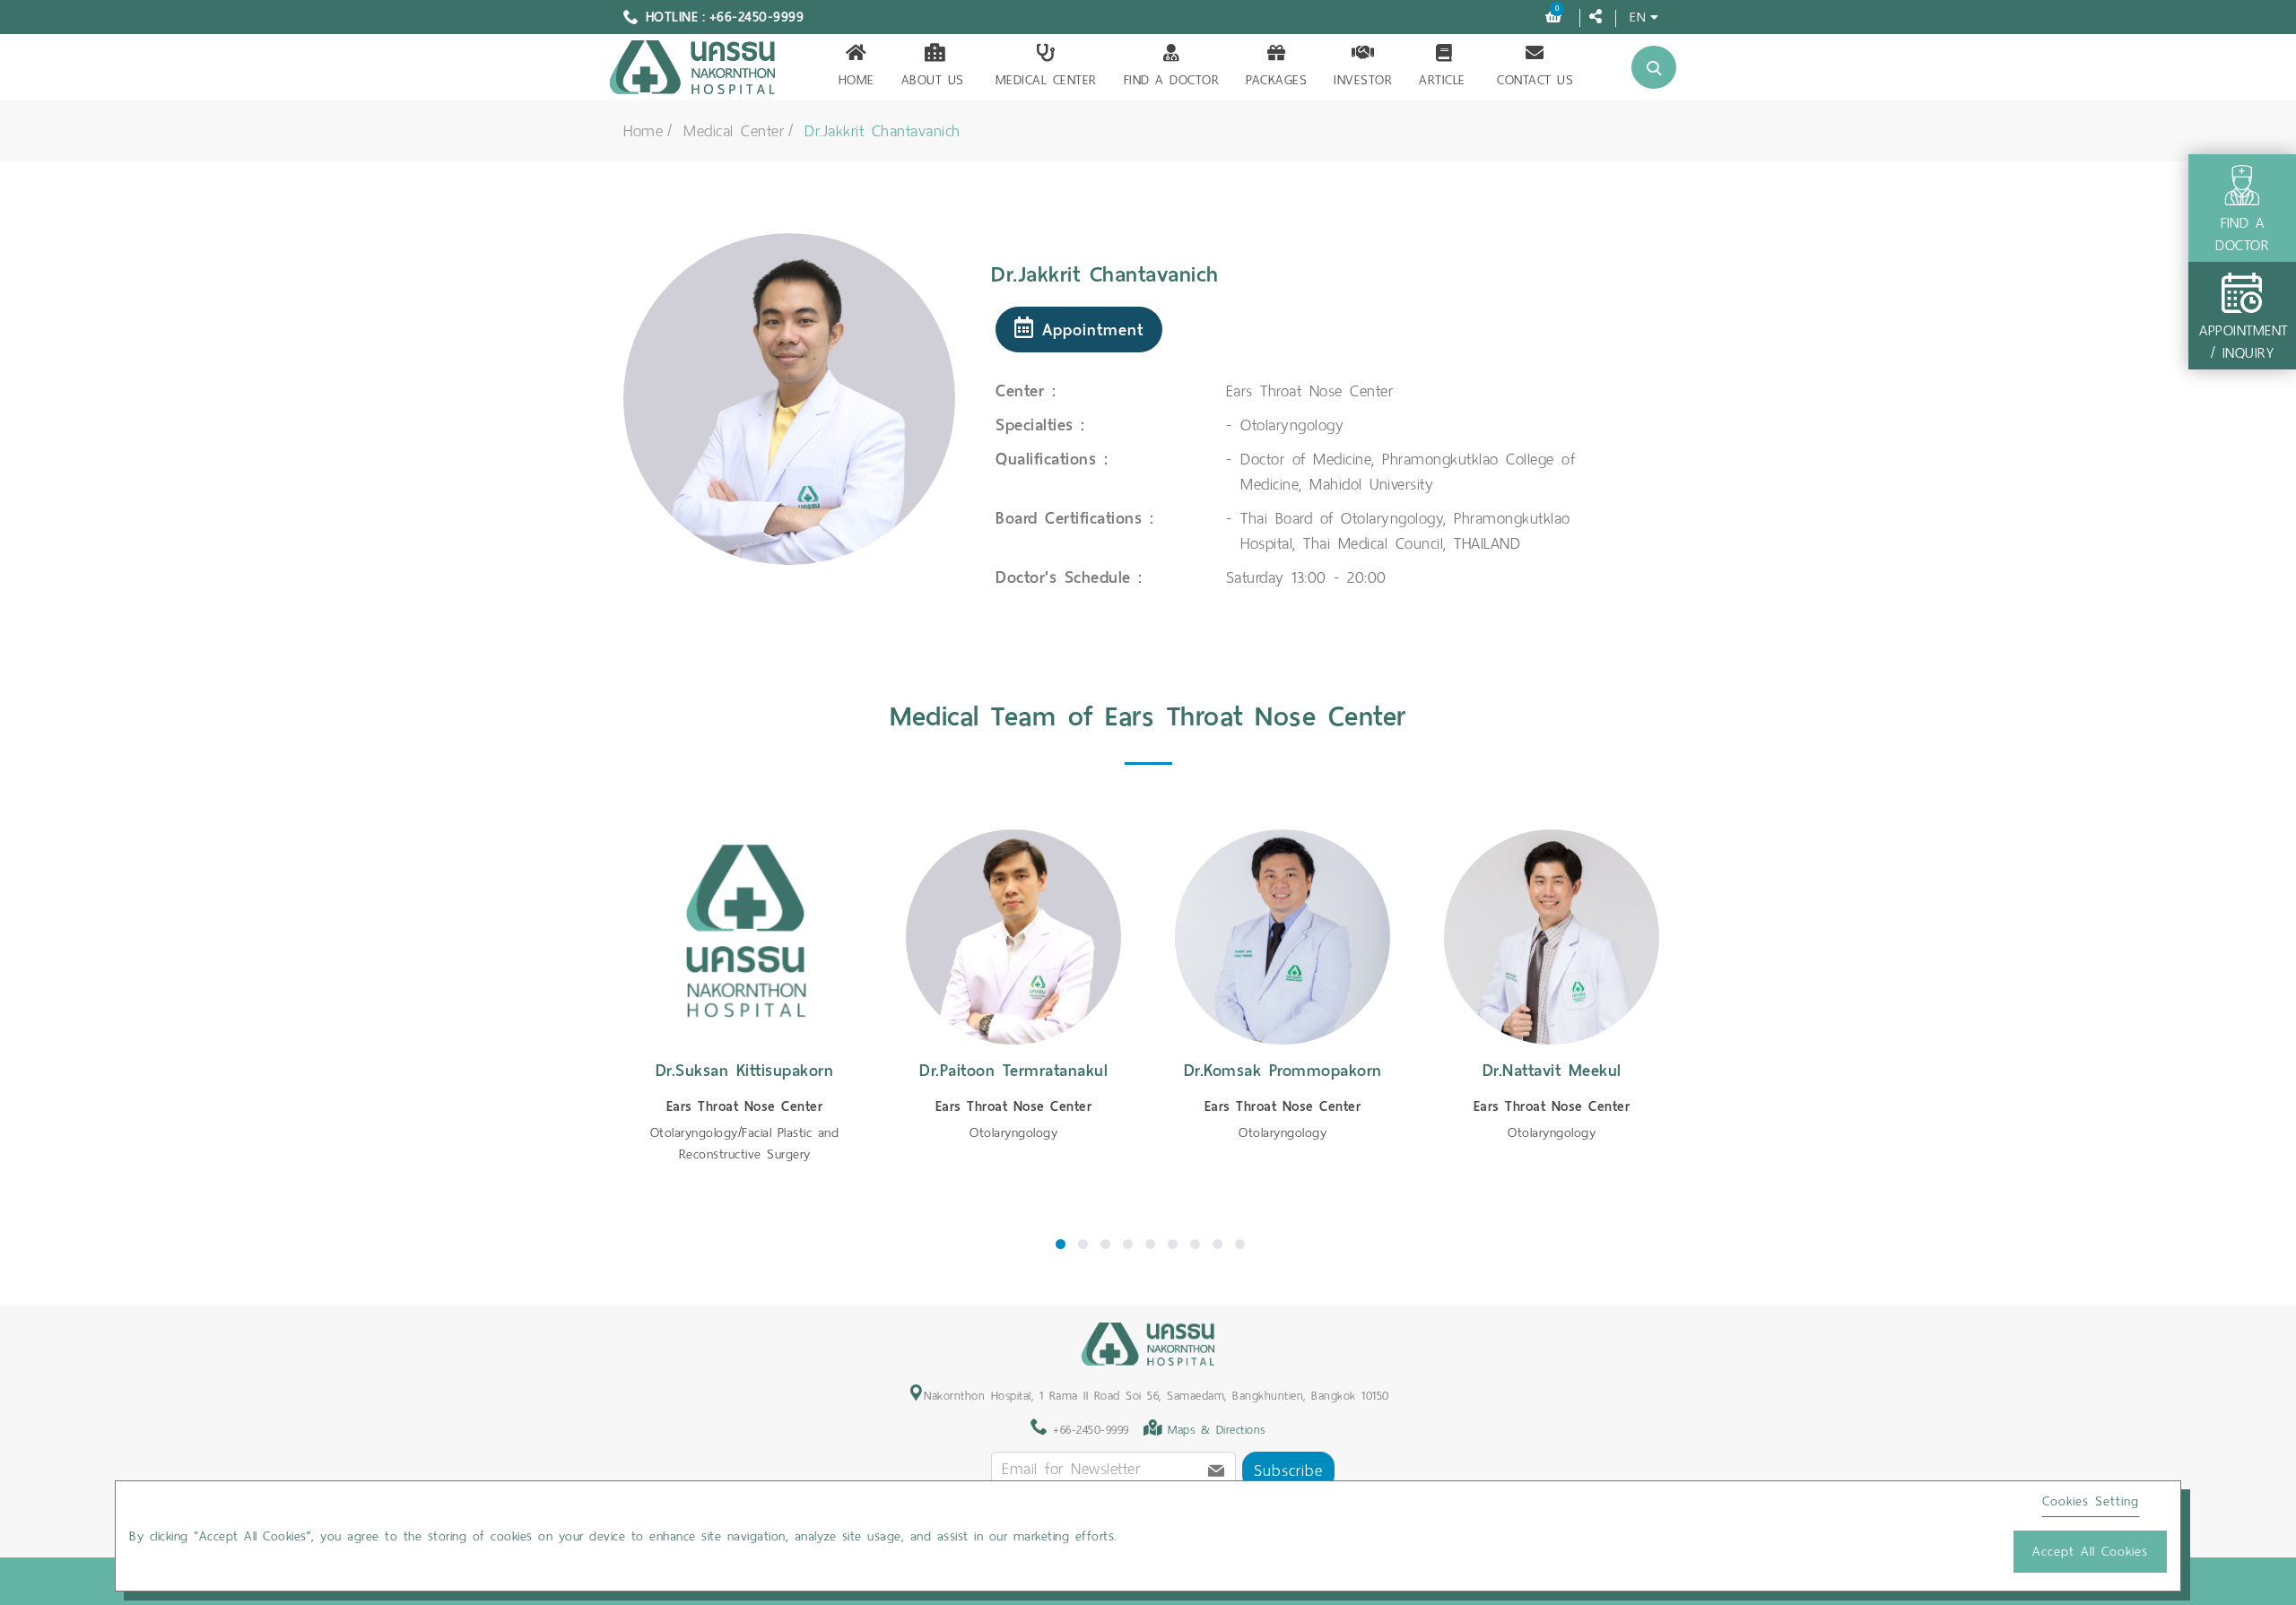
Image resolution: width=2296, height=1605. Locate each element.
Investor (1363, 80)
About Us (933, 80)
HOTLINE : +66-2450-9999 (725, 17)
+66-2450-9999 (1088, 1430)
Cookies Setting (2091, 1501)
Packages (1276, 80)
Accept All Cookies (2090, 1551)
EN (1638, 17)
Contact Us (1535, 80)
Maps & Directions (1217, 1430)
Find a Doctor (1172, 80)
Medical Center (1046, 80)
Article (1442, 80)
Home (857, 80)
